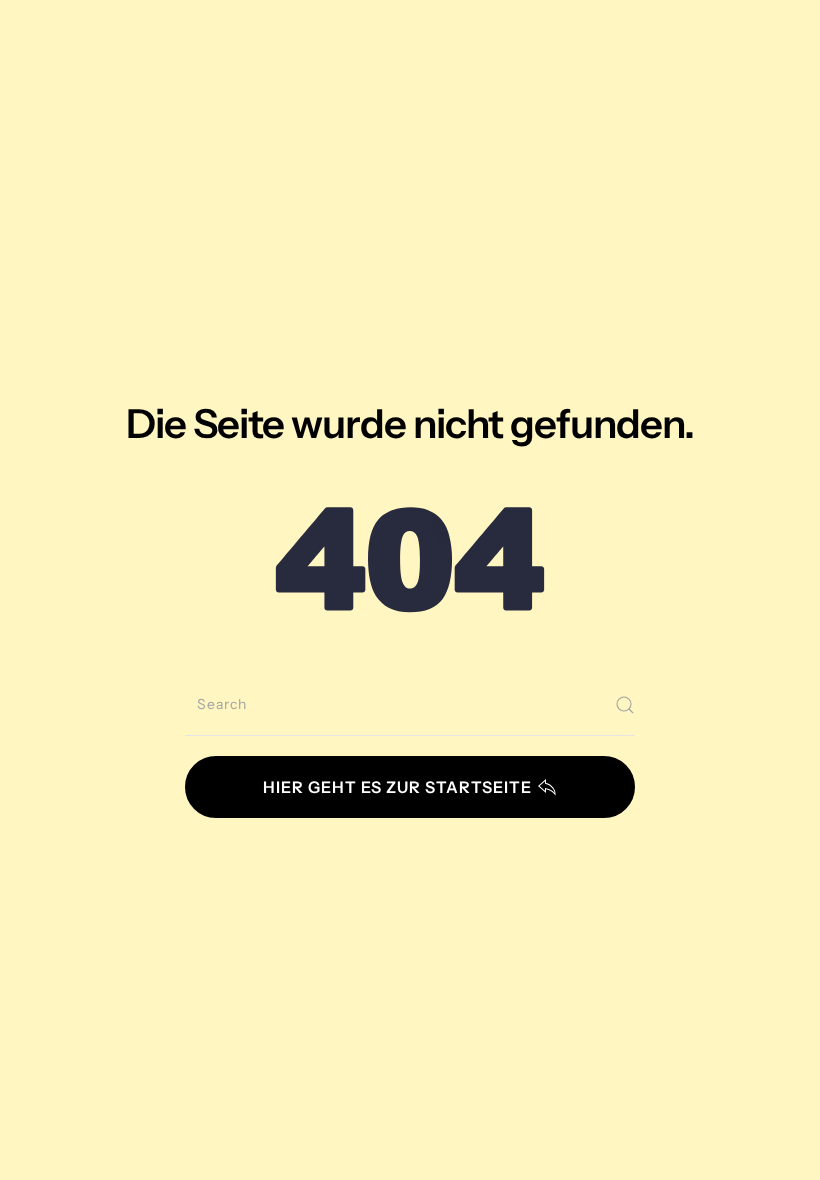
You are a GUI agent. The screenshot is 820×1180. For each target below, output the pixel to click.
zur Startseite (397, 787)
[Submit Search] (625, 705)
